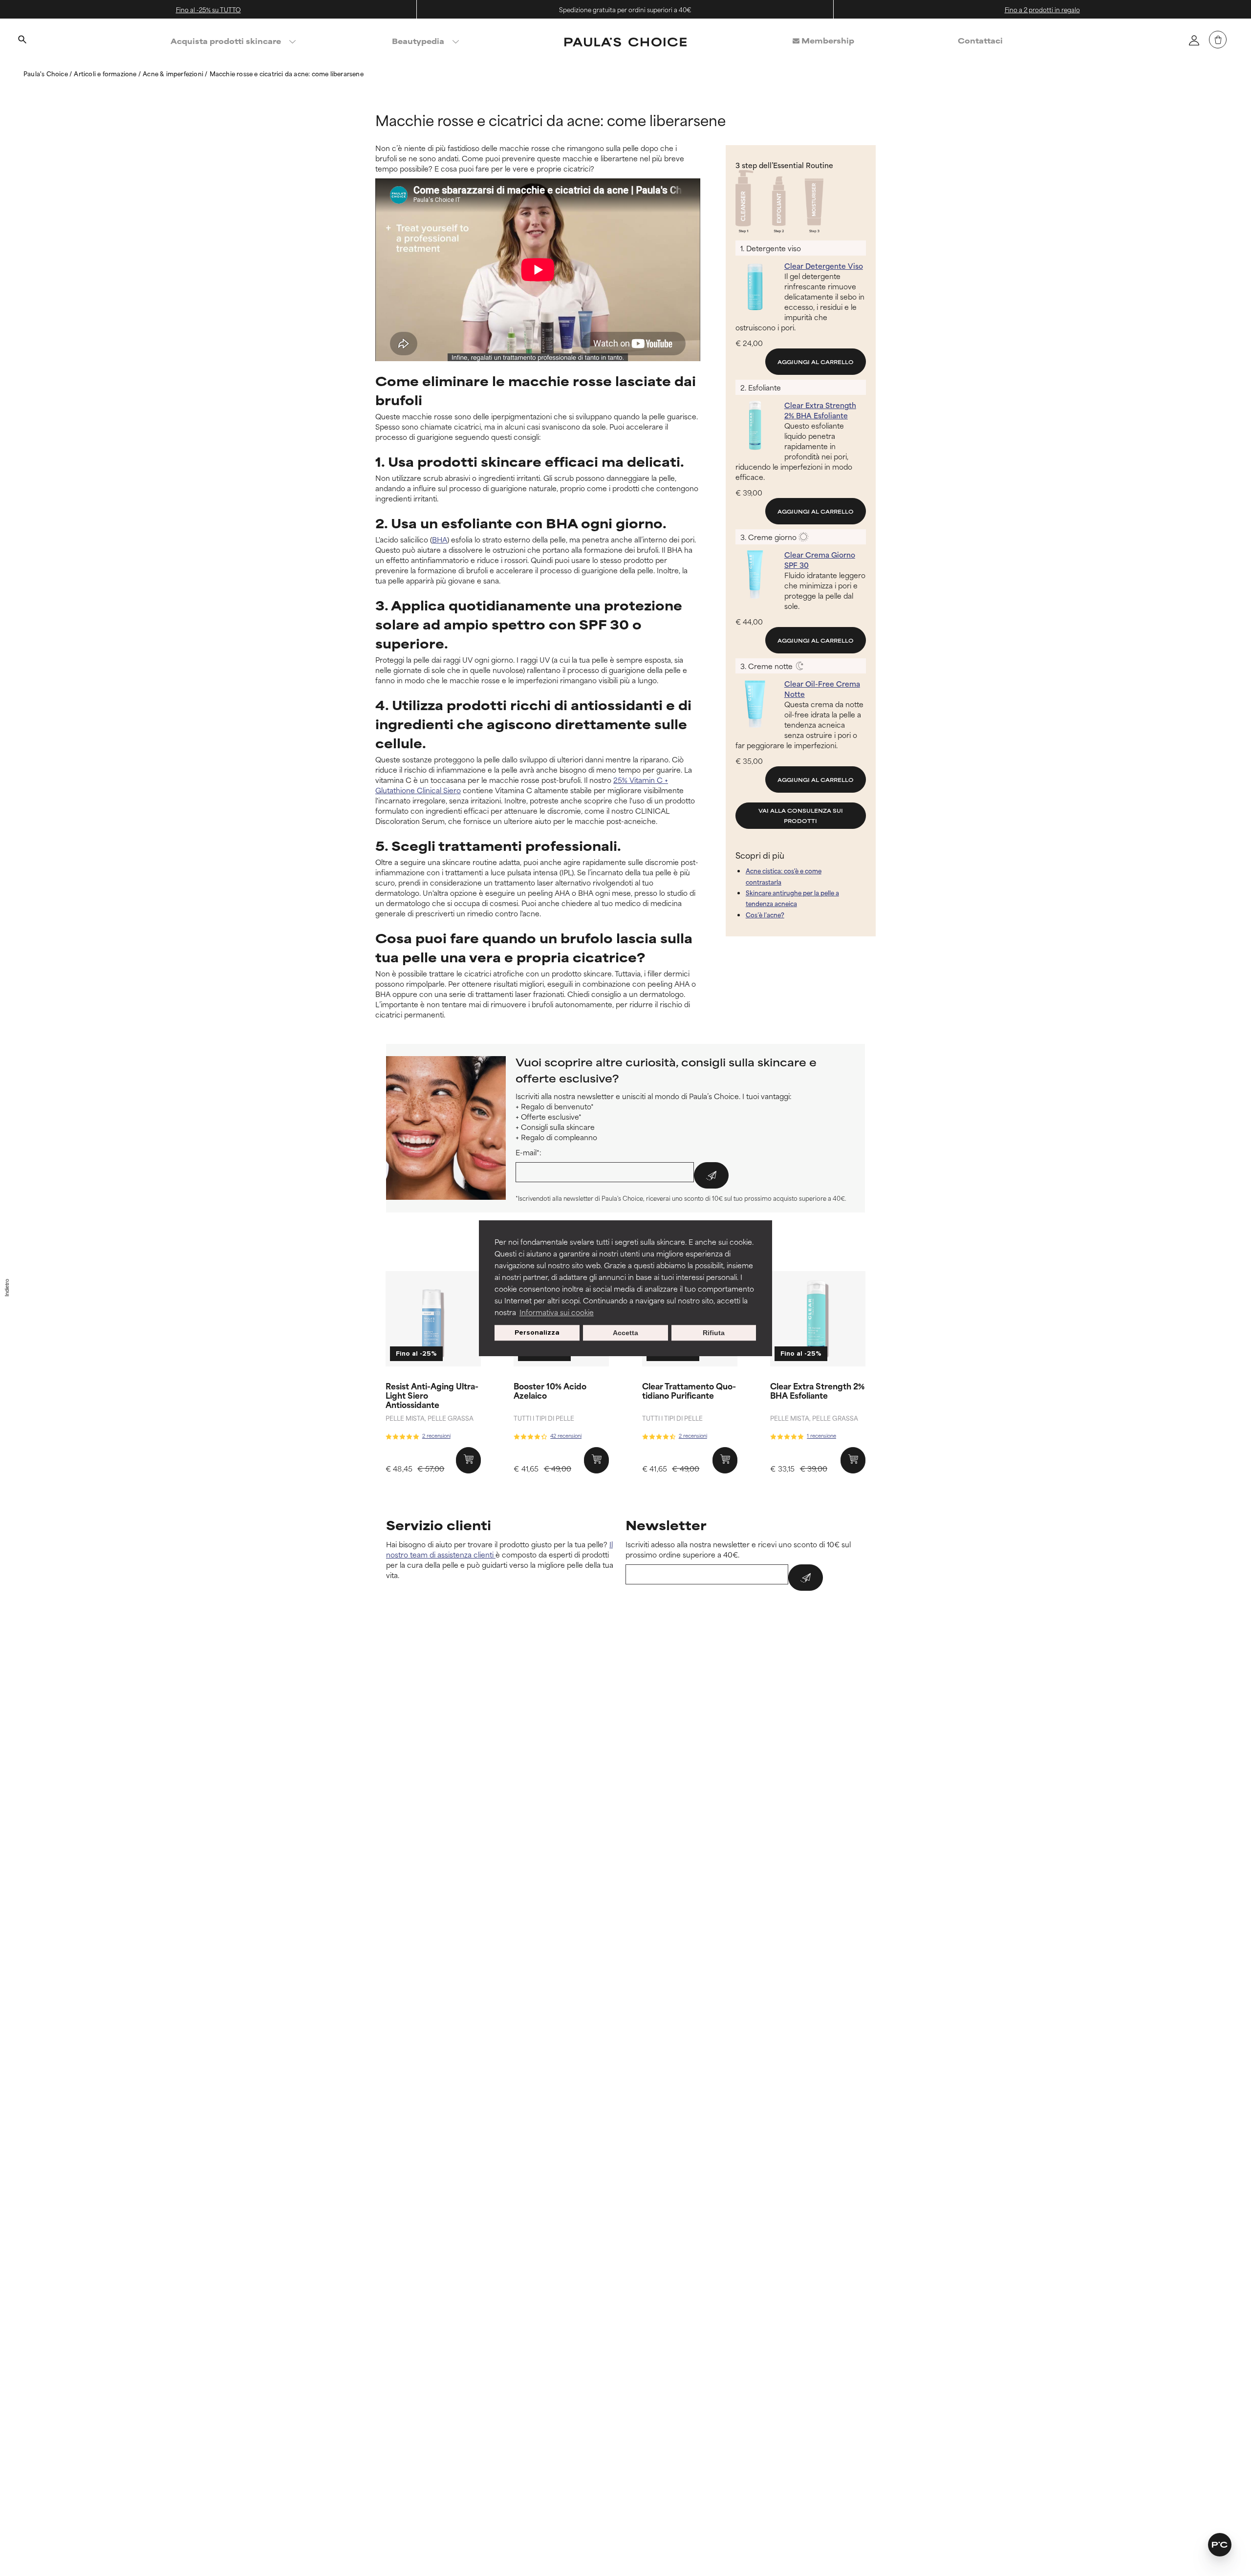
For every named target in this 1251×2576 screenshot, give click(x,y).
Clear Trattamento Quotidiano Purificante (689, 1390)
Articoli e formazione (106, 73)
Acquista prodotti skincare (226, 41)
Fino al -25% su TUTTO (208, 9)
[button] (1220, 2545)
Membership (827, 40)
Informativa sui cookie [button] (557, 1312)
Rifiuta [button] (714, 1333)
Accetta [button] (625, 1333)
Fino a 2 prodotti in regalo (1042, 9)
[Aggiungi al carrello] (468, 1460)
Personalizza (537, 1332)
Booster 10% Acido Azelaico (550, 1390)
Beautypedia (418, 41)
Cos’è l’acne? (765, 914)
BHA (440, 539)
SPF (593, 624)
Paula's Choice (46, 73)
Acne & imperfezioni (174, 73)
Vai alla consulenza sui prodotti (801, 815)
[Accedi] (1194, 40)
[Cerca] (22, 41)
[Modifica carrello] (1218, 40)
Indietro (7, 1288)
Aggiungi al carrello (816, 362)
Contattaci (980, 40)
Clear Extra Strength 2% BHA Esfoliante (817, 1390)
